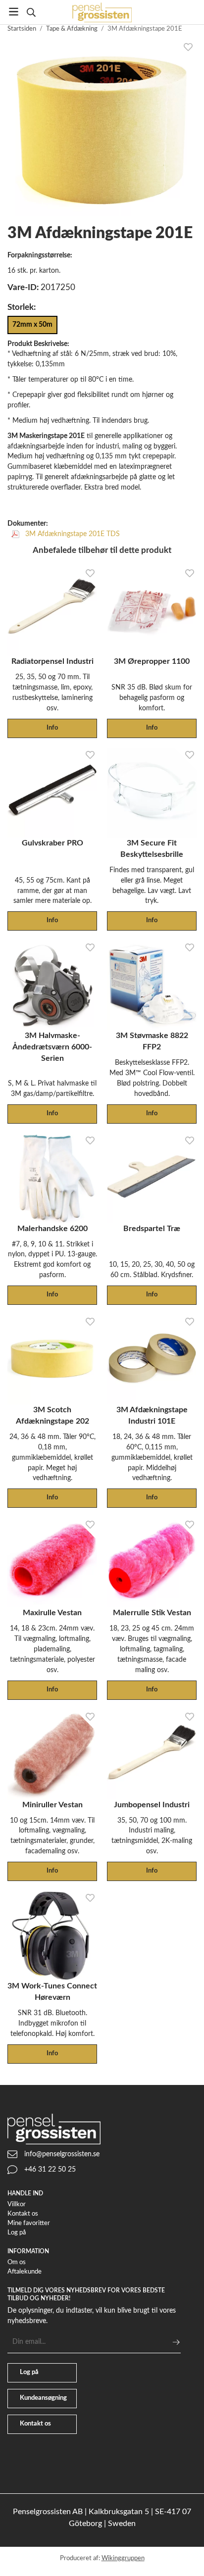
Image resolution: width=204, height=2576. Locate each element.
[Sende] (176, 2342)
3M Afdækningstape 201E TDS (72, 534)
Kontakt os (23, 2214)
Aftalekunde (25, 2272)
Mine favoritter (29, 2223)
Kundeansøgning (43, 2398)
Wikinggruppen (123, 2558)
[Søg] (31, 12)
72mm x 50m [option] (32, 324)
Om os (17, 2262)
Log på (17, 2233)
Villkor (17, 2204)
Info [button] (52, 728)
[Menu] (14, 12)
